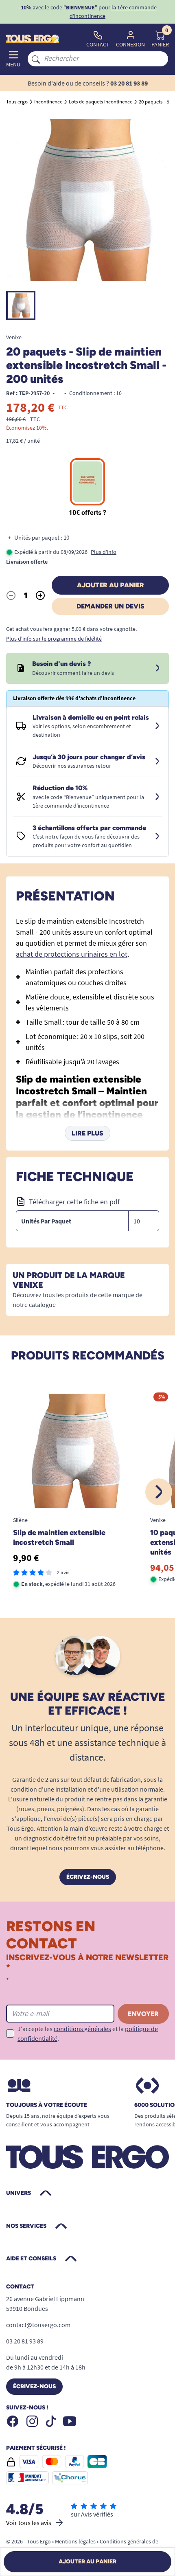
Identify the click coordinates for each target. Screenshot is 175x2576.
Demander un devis (110, 606)
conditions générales (82, 2029)
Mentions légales (75, 2541)
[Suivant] (159, 1492)
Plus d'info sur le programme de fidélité (54, 639)
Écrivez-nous (88, 1877)
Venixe (14, 337)
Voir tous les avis (29, 2523)
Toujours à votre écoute (47, 2105)
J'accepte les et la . (88, 2034)
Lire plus (87, 1133)
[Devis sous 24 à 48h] (157, 668)
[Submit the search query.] (36, 59)
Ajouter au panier (110, 585)
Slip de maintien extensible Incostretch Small (59, 1537)
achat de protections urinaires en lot (72, 954)
